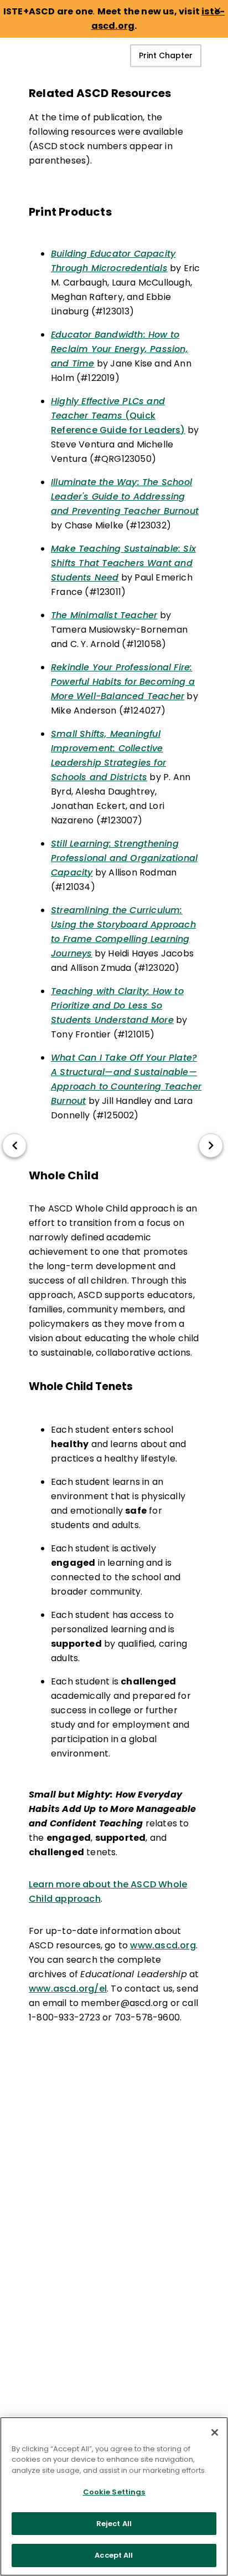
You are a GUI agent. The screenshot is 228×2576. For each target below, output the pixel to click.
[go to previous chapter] (14, 1146)
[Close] (215, 2432)
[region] (114, 2496)
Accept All (114, 2555)
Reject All (114, 2524)
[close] (217, 11)
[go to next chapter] (211, 1146)
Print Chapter (166, 55)
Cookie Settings (114, 2492)
